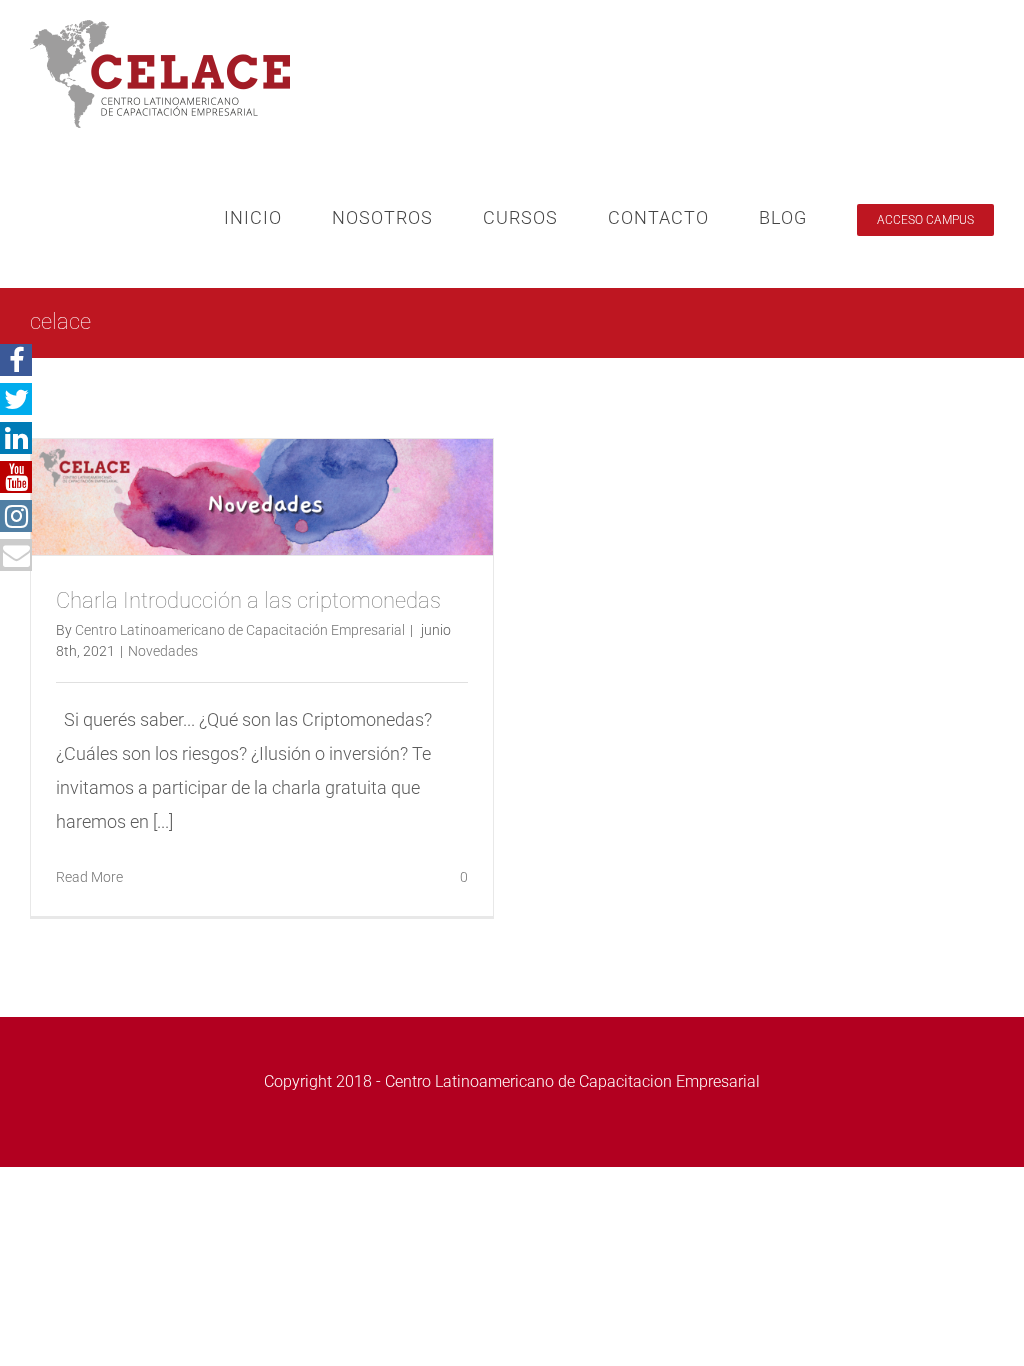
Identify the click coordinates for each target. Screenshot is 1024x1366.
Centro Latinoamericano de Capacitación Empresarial (240, 630)
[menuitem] (278, 218)
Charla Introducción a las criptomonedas (248, 600)
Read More (89, 877)
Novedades (163, 651)
